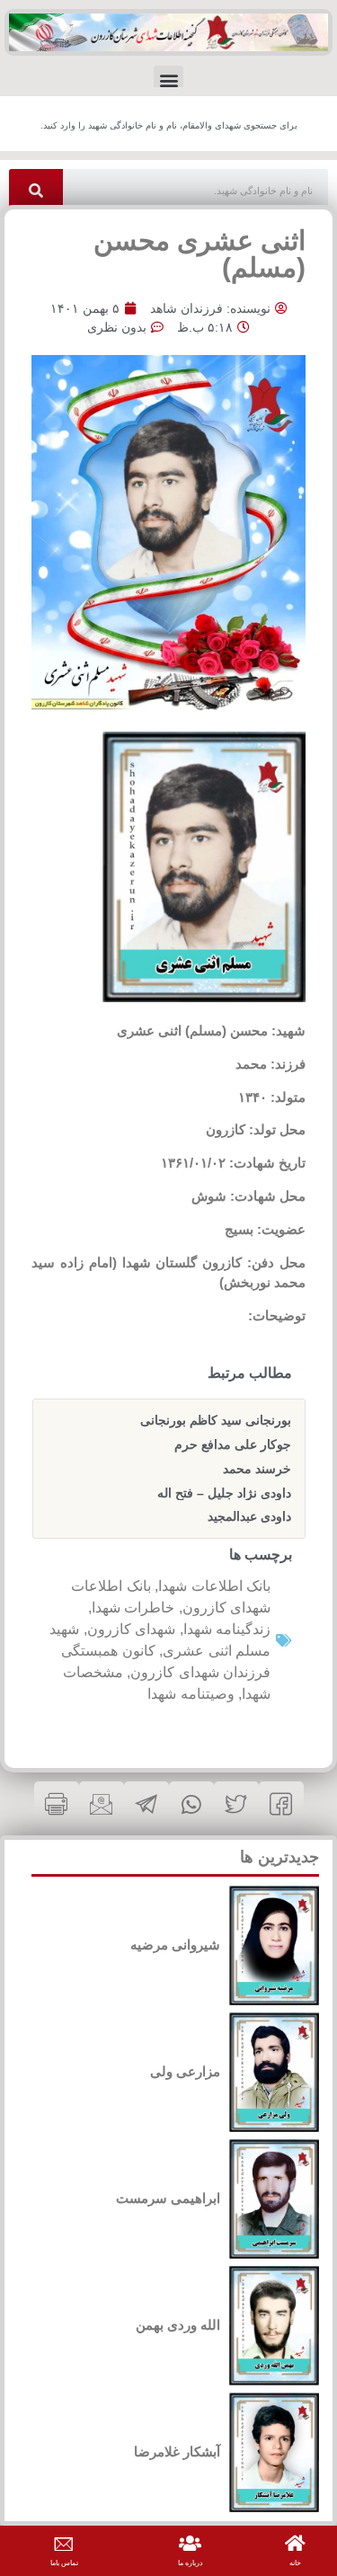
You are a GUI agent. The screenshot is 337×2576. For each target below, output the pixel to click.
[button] (168, 80)
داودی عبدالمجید (249, 1516)
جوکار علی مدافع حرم (233, 1444)
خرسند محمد (257, 1469)
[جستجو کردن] (36, 191)
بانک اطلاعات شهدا (214, 1586)
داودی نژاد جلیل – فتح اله (224, 1493)
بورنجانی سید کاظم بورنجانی (216, 1420)
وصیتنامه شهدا (191, 1694)
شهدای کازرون (132, 1629)
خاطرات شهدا (133, 1608)
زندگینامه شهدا (227, 1629)
